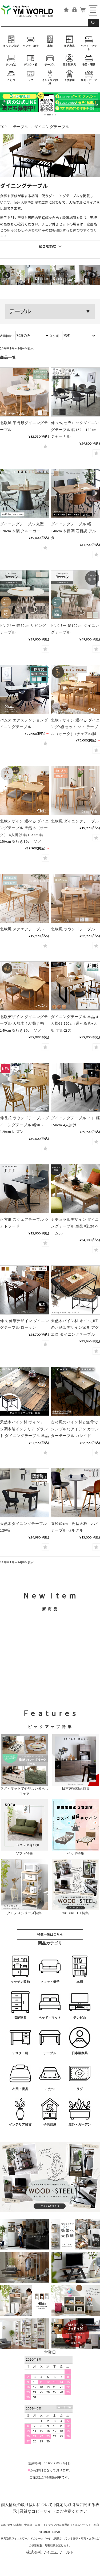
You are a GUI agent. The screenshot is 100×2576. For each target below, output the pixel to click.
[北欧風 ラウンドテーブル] (75, 898)
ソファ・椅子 (31, 46)
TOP (3, 127)
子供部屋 (69, 80)
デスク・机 (31, 65)
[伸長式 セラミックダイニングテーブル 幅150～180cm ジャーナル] (75, 392)
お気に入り (66, 10)
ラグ (31, 80)
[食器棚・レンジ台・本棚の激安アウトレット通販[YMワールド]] (30, 11)
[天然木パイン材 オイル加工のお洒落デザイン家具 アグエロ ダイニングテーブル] (75, 1290)
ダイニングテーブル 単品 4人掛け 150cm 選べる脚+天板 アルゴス (74, 1024)
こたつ (11, 80)
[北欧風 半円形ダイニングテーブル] (25, 392)
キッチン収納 (11, 46)
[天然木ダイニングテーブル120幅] (25, 1493)
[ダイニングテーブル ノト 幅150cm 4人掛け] (75, 1087)
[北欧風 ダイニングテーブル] (75, 790)
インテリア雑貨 (50, 82)
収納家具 (69, 46)
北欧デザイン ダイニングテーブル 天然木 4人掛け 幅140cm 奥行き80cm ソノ (24, 1024)
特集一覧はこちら (50, 1934)
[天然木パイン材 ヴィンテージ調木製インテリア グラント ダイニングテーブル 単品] (25, 1391)
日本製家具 (69, 65)
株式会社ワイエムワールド (50, 2552)
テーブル (50, 65)
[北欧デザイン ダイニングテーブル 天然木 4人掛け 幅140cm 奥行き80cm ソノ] (25, 986)
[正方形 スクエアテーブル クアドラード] (25, 1189)
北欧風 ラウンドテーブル (73, 929)
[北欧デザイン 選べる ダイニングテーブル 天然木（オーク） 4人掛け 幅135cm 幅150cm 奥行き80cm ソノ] (25, 790)
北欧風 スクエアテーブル (22, 929)
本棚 (50, 46)
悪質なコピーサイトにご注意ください (53, 2511)
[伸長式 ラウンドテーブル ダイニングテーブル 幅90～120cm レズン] (25, 1087)
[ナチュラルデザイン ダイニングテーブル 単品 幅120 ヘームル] (75, 1189)
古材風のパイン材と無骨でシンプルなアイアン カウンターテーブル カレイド (75, 1429)
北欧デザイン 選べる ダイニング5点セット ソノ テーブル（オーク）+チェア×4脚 (75, 727)
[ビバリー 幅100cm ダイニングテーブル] (75, 595)
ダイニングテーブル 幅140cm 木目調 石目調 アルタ (74, 531)
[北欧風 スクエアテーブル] (25, 898)
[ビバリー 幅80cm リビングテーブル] (25, 595)
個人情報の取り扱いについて (27, 2505)
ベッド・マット (89, 47)
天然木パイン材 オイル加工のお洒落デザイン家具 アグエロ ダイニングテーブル (75, 1328)
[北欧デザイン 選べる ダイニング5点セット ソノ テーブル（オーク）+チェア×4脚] (75, 689)
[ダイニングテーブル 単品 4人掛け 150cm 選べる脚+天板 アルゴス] (75, 986)
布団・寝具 (89, 65)
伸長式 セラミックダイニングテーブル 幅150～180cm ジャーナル (75, 430)
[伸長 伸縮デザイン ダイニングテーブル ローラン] (25, 1290)
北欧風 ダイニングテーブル (75, 821)
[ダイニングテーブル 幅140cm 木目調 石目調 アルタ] (75, 494)
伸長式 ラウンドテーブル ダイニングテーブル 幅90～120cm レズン (24, 1125)
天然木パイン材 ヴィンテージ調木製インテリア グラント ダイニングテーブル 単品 (24, 1429)
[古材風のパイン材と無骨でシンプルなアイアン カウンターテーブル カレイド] (75, 1391)
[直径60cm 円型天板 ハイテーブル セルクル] (75, 1493)
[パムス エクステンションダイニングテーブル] (25, 689)
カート (83, 10)
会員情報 (74, 10)
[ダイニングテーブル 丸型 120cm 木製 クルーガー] (25, 494)
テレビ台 (11, 65)
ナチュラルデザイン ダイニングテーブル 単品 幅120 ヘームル (75, 1226)
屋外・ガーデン (89, 82)
